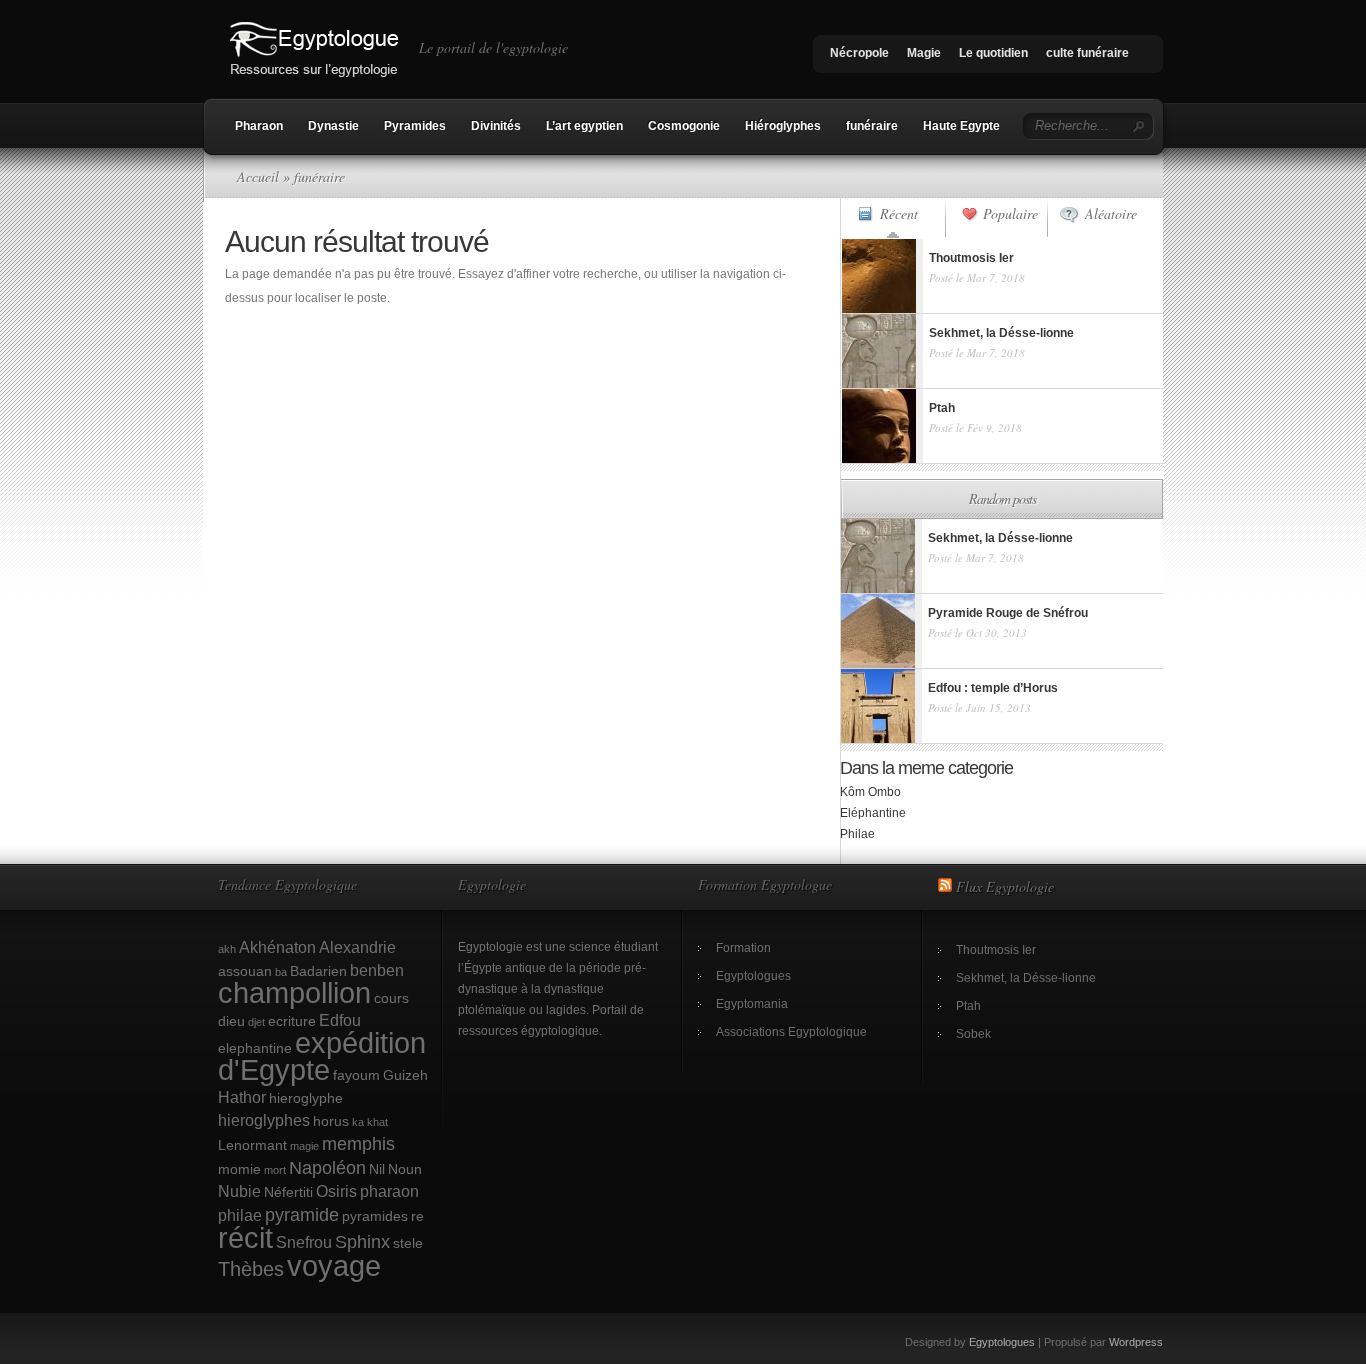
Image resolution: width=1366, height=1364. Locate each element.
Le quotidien (993, 53)
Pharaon (259, 126)
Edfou (340, 1020)
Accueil (258, 176)
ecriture (292, 1021)
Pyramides (415, 126)
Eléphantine (873, 813)
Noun (405, 1169)
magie (304, 1146)
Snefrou (304, 1242)
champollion (294, 993)
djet (256, 1022)
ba (281, 972)
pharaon (389, 1191)
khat (377, 1122)
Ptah (968, 1006)
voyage (334, 1265)
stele (408, 1243)
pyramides (375, 1216)
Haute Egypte (961, 126)
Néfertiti (288, 1192)
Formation (743, 948)
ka (358, 1122)
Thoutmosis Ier (996, 950)
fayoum (356, 1075)
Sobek (973, 1034)
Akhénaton (277, 947)
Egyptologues (753, 976)
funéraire (872, 126)
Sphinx (362, 1241)
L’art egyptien (584, 126)
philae (240, 1215)
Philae (857, 834)
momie (239, 1169)
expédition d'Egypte (322, 1056)
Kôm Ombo (870, 792)
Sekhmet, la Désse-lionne (1026, 978)
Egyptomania (752, 1004)
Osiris (336, 1191)
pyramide (302, 1214)
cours (391, 998)
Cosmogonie (684, 126)
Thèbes (251, 1269)
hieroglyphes (264, 1120)
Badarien (318, 971)
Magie (924, 53)
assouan (245, 971)
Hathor (242, 1097)
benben (377, 970)
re (417, 1216)
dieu (231, 1021)
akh (227, 949)
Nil (377, 1169)
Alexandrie (357, 947)
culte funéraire (1087, 53)
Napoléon (327, 1167)
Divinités (496, 126)
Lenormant (252, 1145)
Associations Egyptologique (791, 1032)
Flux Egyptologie (1005, 886)
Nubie (239, 1191)
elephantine (255, 1048)
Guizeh (405, 1075)
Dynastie (333, 126)
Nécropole (859, 53)
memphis (358, 1143)
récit (245, 1238)
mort (275, 1170)
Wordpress (1136, 1342)
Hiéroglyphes (783, 126)
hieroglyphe (306, 1098)
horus (331, 1121)
